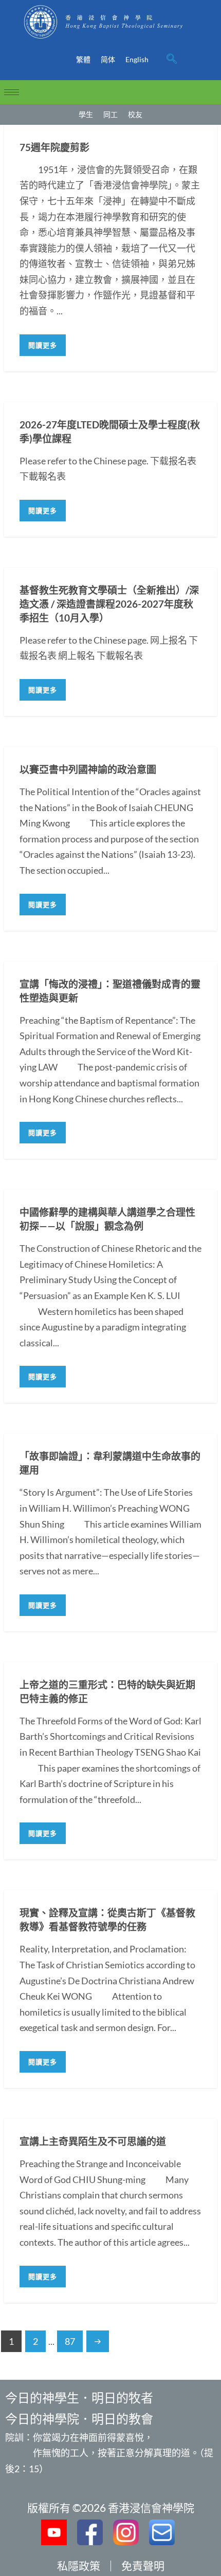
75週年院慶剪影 (54, 147)
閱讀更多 (43, 345)
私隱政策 (79, 2565)
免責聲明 (143, 2565)
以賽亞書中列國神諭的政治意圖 (88, 769)
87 (70, 2341)
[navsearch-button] (172, 60)
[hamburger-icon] (12, 92)
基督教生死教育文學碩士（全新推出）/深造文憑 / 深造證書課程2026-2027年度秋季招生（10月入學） (109, 604)
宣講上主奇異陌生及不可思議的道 (93, 2141)
